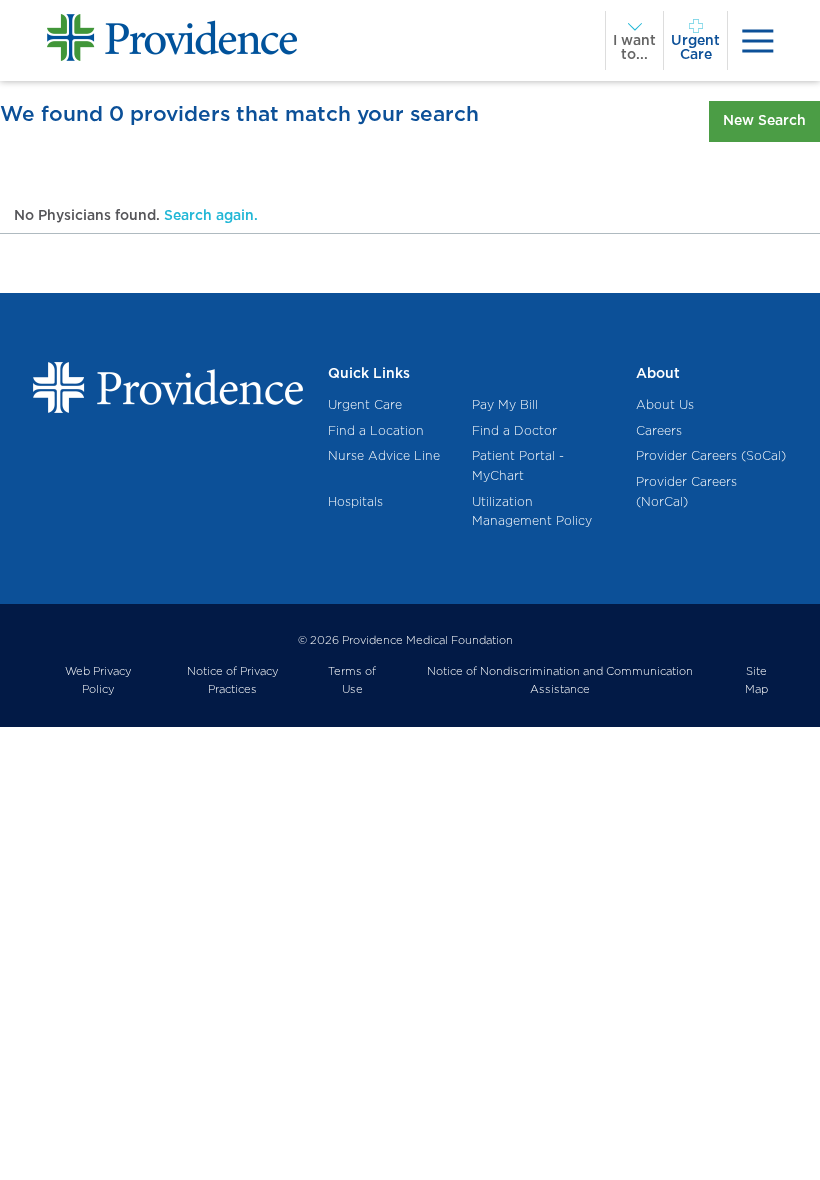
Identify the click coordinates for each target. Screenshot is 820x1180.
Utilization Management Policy (532, 511)
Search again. (211, 215)
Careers (659, 430)
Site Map (756, 680)
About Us (665, 404)
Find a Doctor (514, 430)
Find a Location (376, 430)
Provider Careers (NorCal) (686, 491)
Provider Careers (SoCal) (711, 455)
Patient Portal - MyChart (518, 465)
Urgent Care (365, 404)
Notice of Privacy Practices (233, 680)
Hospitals (355, 501)
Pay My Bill (505, 404)
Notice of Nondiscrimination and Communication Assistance (560, 680)
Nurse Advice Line (384, 455)
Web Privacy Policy (98, 680)
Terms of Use (352, 680)
